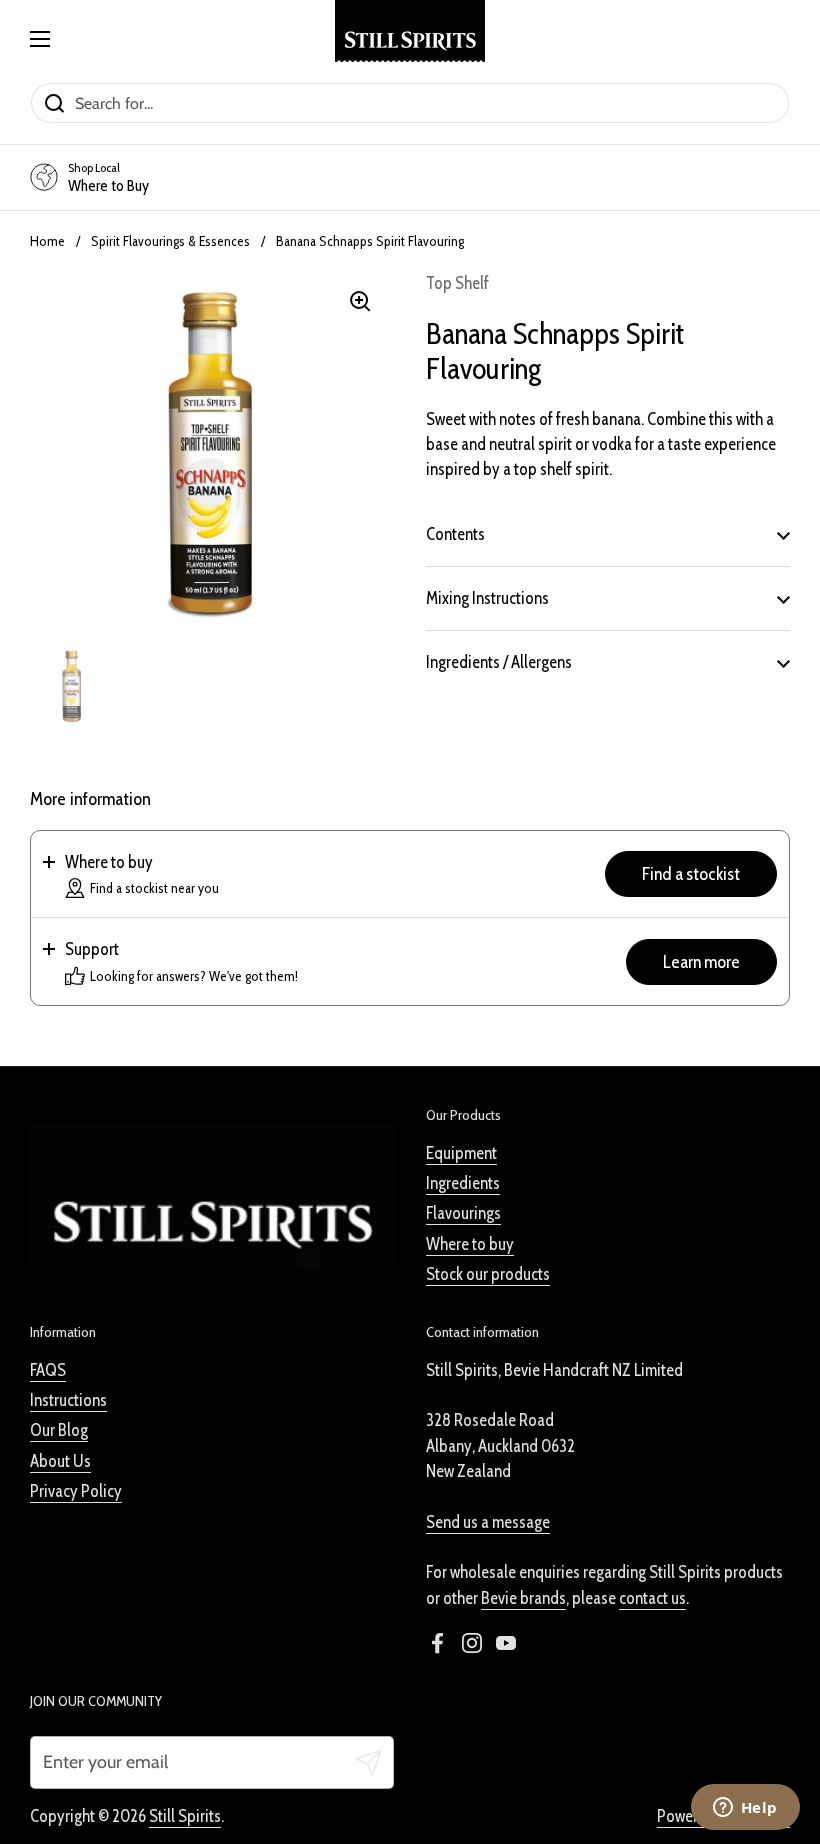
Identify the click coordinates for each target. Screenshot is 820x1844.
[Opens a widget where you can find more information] (745, 1809)
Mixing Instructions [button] (487, 598)
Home (47, 241)
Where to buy (470, 1244)
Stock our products (488, 1274)
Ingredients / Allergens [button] (499, 662)
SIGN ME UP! (160, 1733)
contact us (652, 1598)
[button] (410, 874)
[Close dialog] (295, 1367)
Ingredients (463, 1183)
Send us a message (488, 1522)
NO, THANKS (160, 1793)
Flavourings (463, 1213)
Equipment (461, 1153)
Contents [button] (455, 534)
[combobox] (154, 1670)
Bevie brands (523, 1598)
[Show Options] (275, 1670)
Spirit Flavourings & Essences (170, 241)
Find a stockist (691, 874)
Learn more (701, 962)
